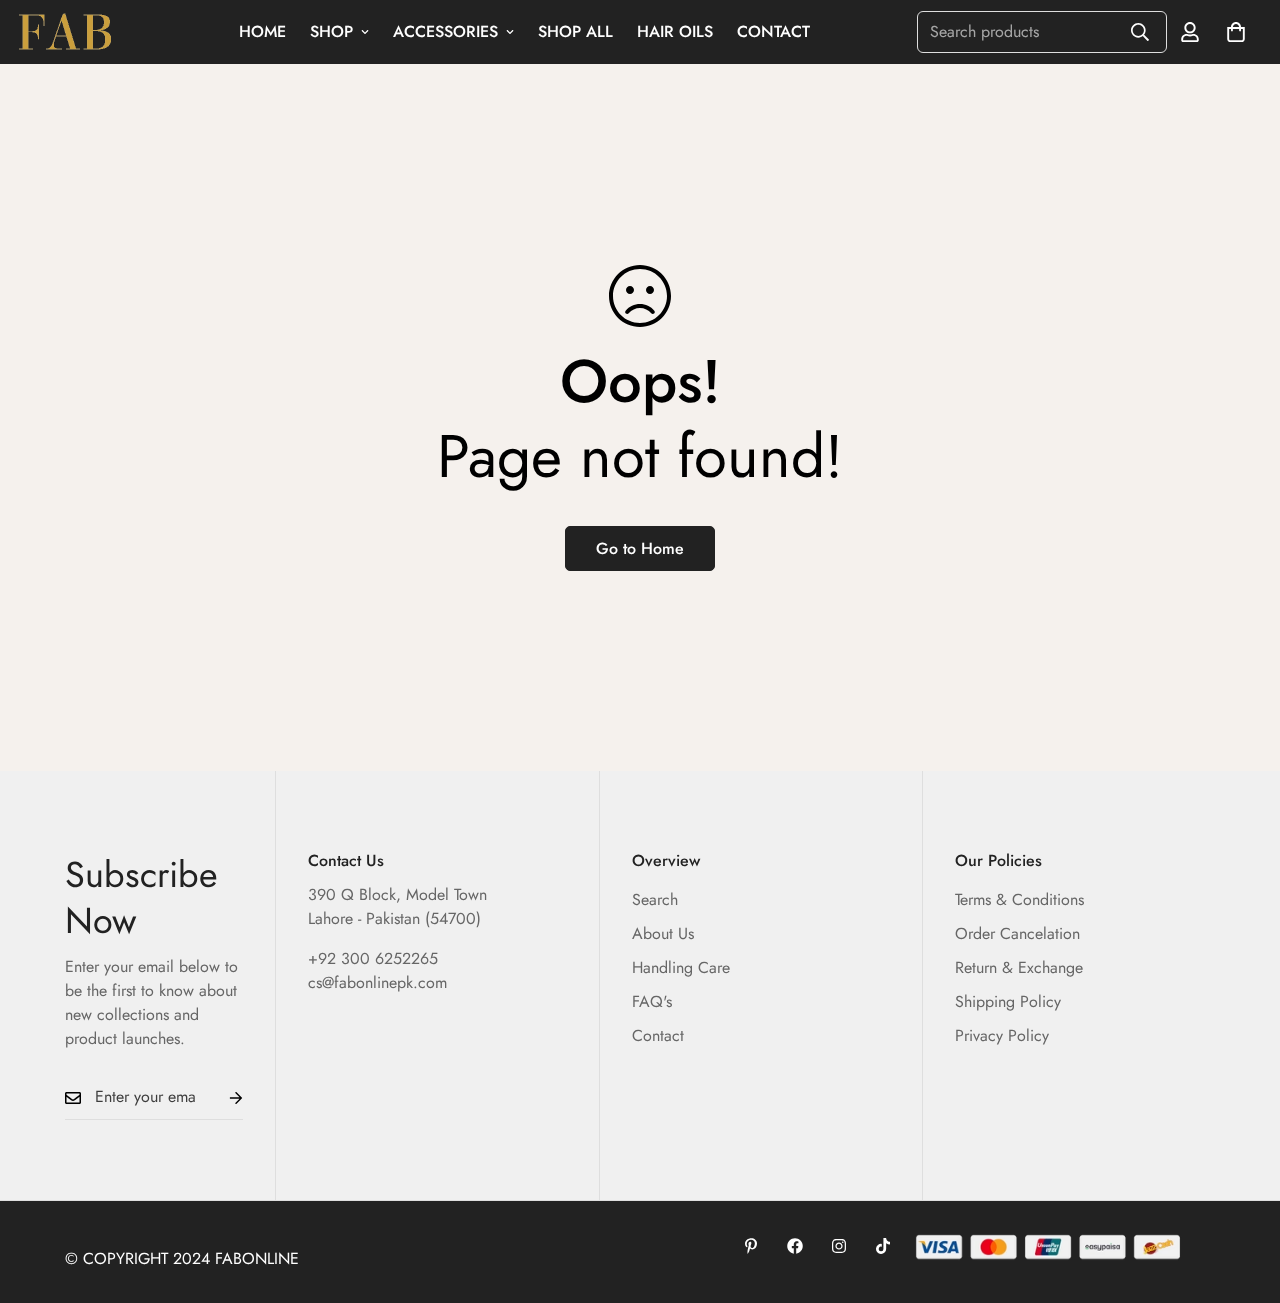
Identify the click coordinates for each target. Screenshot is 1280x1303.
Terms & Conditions (1019, 899)
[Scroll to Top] (1241, 1194)
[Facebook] (795, 1246)
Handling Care (681, 967)
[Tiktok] (883, 1246)
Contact (658, 1035)
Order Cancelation (1017, 933)
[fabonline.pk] (65, 32)
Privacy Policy (1002, 1035)
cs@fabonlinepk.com (377, 982)
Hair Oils (675, 31)
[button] (1236, 32)
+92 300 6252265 (373, 958)
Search (655, 899)
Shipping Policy (1008, 1001)
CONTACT (773, 31)
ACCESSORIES (445, 31)
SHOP (331, 31)
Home (262, 31)
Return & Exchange (1019, 967)
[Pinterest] (751, 1246)
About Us (663, 933)
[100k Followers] (839, 1246)
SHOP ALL (575, 31)
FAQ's (652, 1001)
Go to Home (640, 548)
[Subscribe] (220, 1097)
